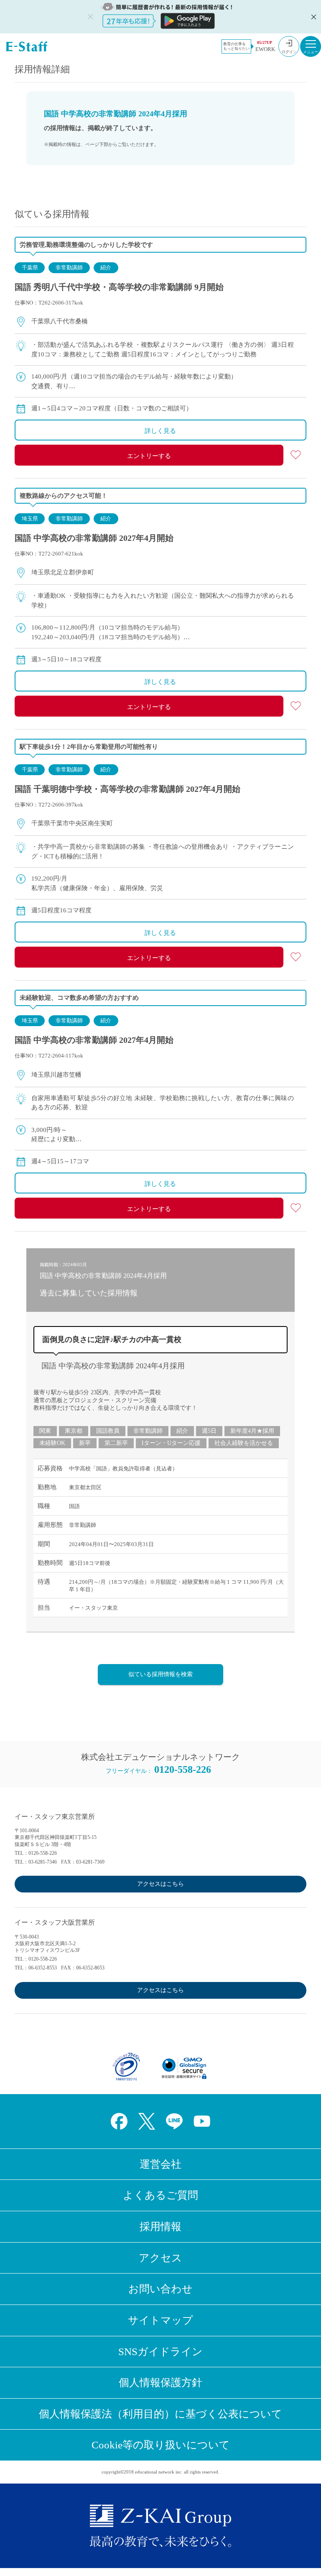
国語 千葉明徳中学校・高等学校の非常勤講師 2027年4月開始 (127, 789)
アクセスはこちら (160, 1884)
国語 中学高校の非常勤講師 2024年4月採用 (113, 1366)
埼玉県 (30, 519)
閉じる (313, 17)
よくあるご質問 (160, 2195)
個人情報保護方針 (160, 2383)
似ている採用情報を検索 (160, 1674)
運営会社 (160, 2164)
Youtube (202, 2121)
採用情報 (160, 2226)
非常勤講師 (69, 268)
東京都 (74, 1431)
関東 (45, 1431)
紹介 (106, 268)
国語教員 (108, 1431)
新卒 (85, 1443)
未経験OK (52, 1443)
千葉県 (30, 268)
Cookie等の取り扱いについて (161, 2445)
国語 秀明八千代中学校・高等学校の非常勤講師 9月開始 (119, 287)
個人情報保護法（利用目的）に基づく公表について (160, 2414)
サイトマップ (160, 2320)
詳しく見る (160, 431)
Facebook (119, 2121)
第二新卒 (116, 1443)
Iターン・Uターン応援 (171, 1443)
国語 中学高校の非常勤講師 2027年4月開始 (94, 538)
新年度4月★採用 (252, 1431)
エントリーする (149, 456)
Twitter (147, 2121)
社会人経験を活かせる (244, 1443)
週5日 (209, 1431)
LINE (174, 2121)
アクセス (160, 2258)
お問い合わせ (160, 2289)
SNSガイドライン (160, 2352)
